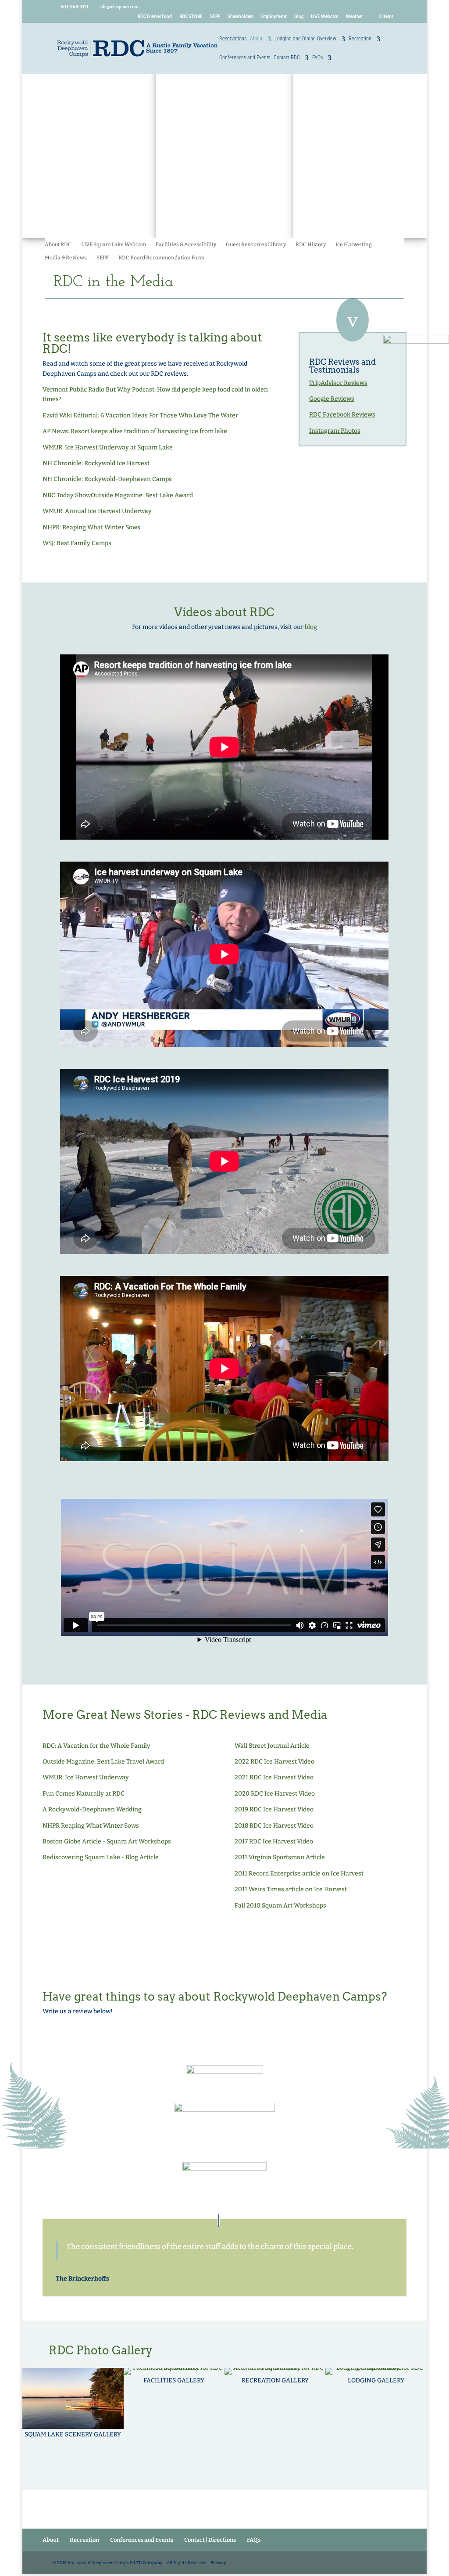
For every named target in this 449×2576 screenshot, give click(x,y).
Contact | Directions (210, 2540)
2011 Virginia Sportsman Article (280, 1857)
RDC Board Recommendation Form (161, 258)
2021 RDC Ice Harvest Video (274, 1777)
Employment (274, 16)
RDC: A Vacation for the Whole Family (96, 1746)
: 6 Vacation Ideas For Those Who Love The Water (168, 415)
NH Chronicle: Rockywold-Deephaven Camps (107, 479)
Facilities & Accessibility (186, 244)
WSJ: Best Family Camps (77, 543)
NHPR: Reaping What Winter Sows (91, 527)
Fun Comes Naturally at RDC (84, 1794)
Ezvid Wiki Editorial (70, 415)
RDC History (311, 244)
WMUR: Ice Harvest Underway (86, 1777)
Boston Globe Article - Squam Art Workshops (107, 1841)
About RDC (58, 244)
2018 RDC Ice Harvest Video (274, 1826)
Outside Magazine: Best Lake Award (142, 495)
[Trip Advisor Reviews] (224, 2073)
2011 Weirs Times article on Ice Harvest (291, 1889)
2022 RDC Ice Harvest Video (274, 1762)
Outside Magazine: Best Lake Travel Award (103, 1762)
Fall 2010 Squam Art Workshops (280, 1906)
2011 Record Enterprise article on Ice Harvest (299, 1874)
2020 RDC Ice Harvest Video (275, 1794)
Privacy (218, 2563)
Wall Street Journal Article (272, 1746)
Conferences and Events (245, 58)
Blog (299, 16)
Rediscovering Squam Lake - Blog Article (101, 1857)
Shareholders (240, 16)
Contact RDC (287, 58)
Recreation (360, 39)
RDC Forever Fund (155, 16)
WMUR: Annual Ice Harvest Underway (97, 511)
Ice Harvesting (354, 244)
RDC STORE (191, 16)
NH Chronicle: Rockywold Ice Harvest (96, 463)
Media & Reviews (66, 258)
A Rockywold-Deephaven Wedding (92, 1809)
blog (311, 627)
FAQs (317, 58)
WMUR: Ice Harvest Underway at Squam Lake (108, 447)
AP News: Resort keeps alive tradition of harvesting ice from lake (135, 431)
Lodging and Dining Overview (305, 39)
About (256, 39)
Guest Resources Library (256, 244)
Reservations (233, 39)
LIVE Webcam (325, 16)
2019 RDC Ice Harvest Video (274, 1809)
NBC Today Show (67, 495)
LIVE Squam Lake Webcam (114, 244)
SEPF (215, 16)
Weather (354, 16)
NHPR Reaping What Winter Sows (91, 1826)
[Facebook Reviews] (224, 2122)
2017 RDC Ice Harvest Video (274, 1841)
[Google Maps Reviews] (224, 2183)
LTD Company (148, 2563)
